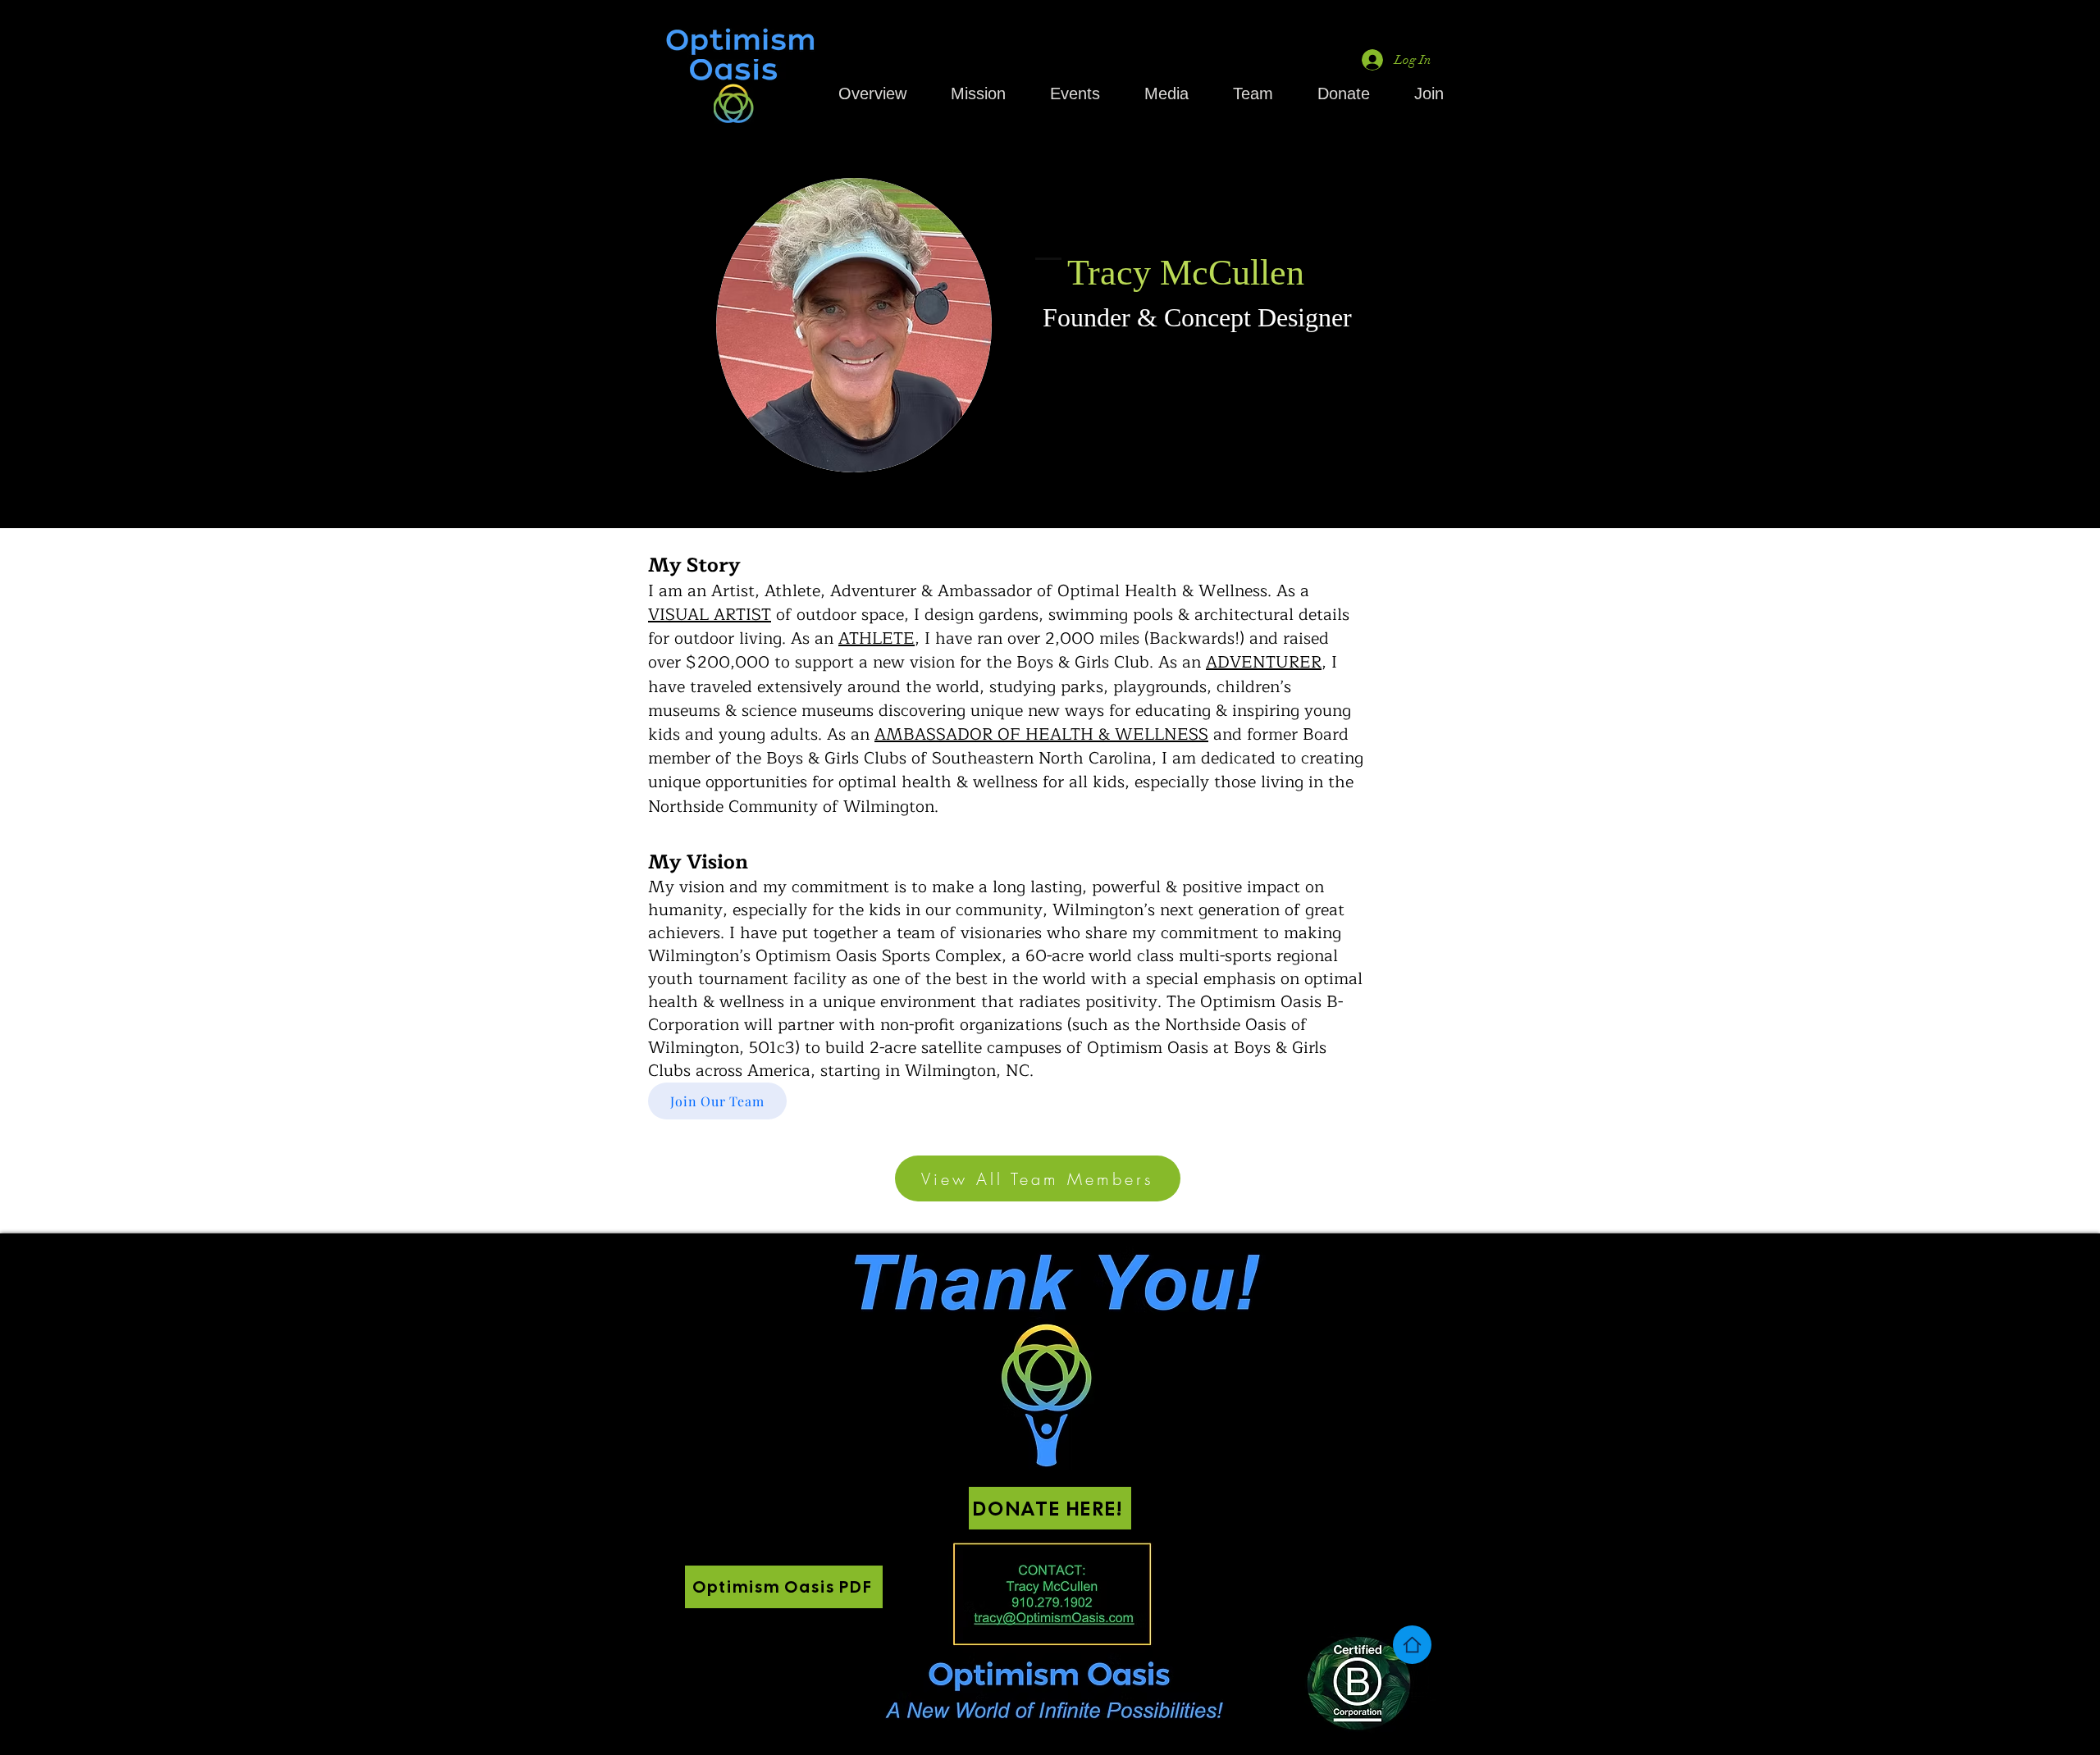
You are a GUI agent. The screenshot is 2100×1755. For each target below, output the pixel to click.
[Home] (1412, 1645)
